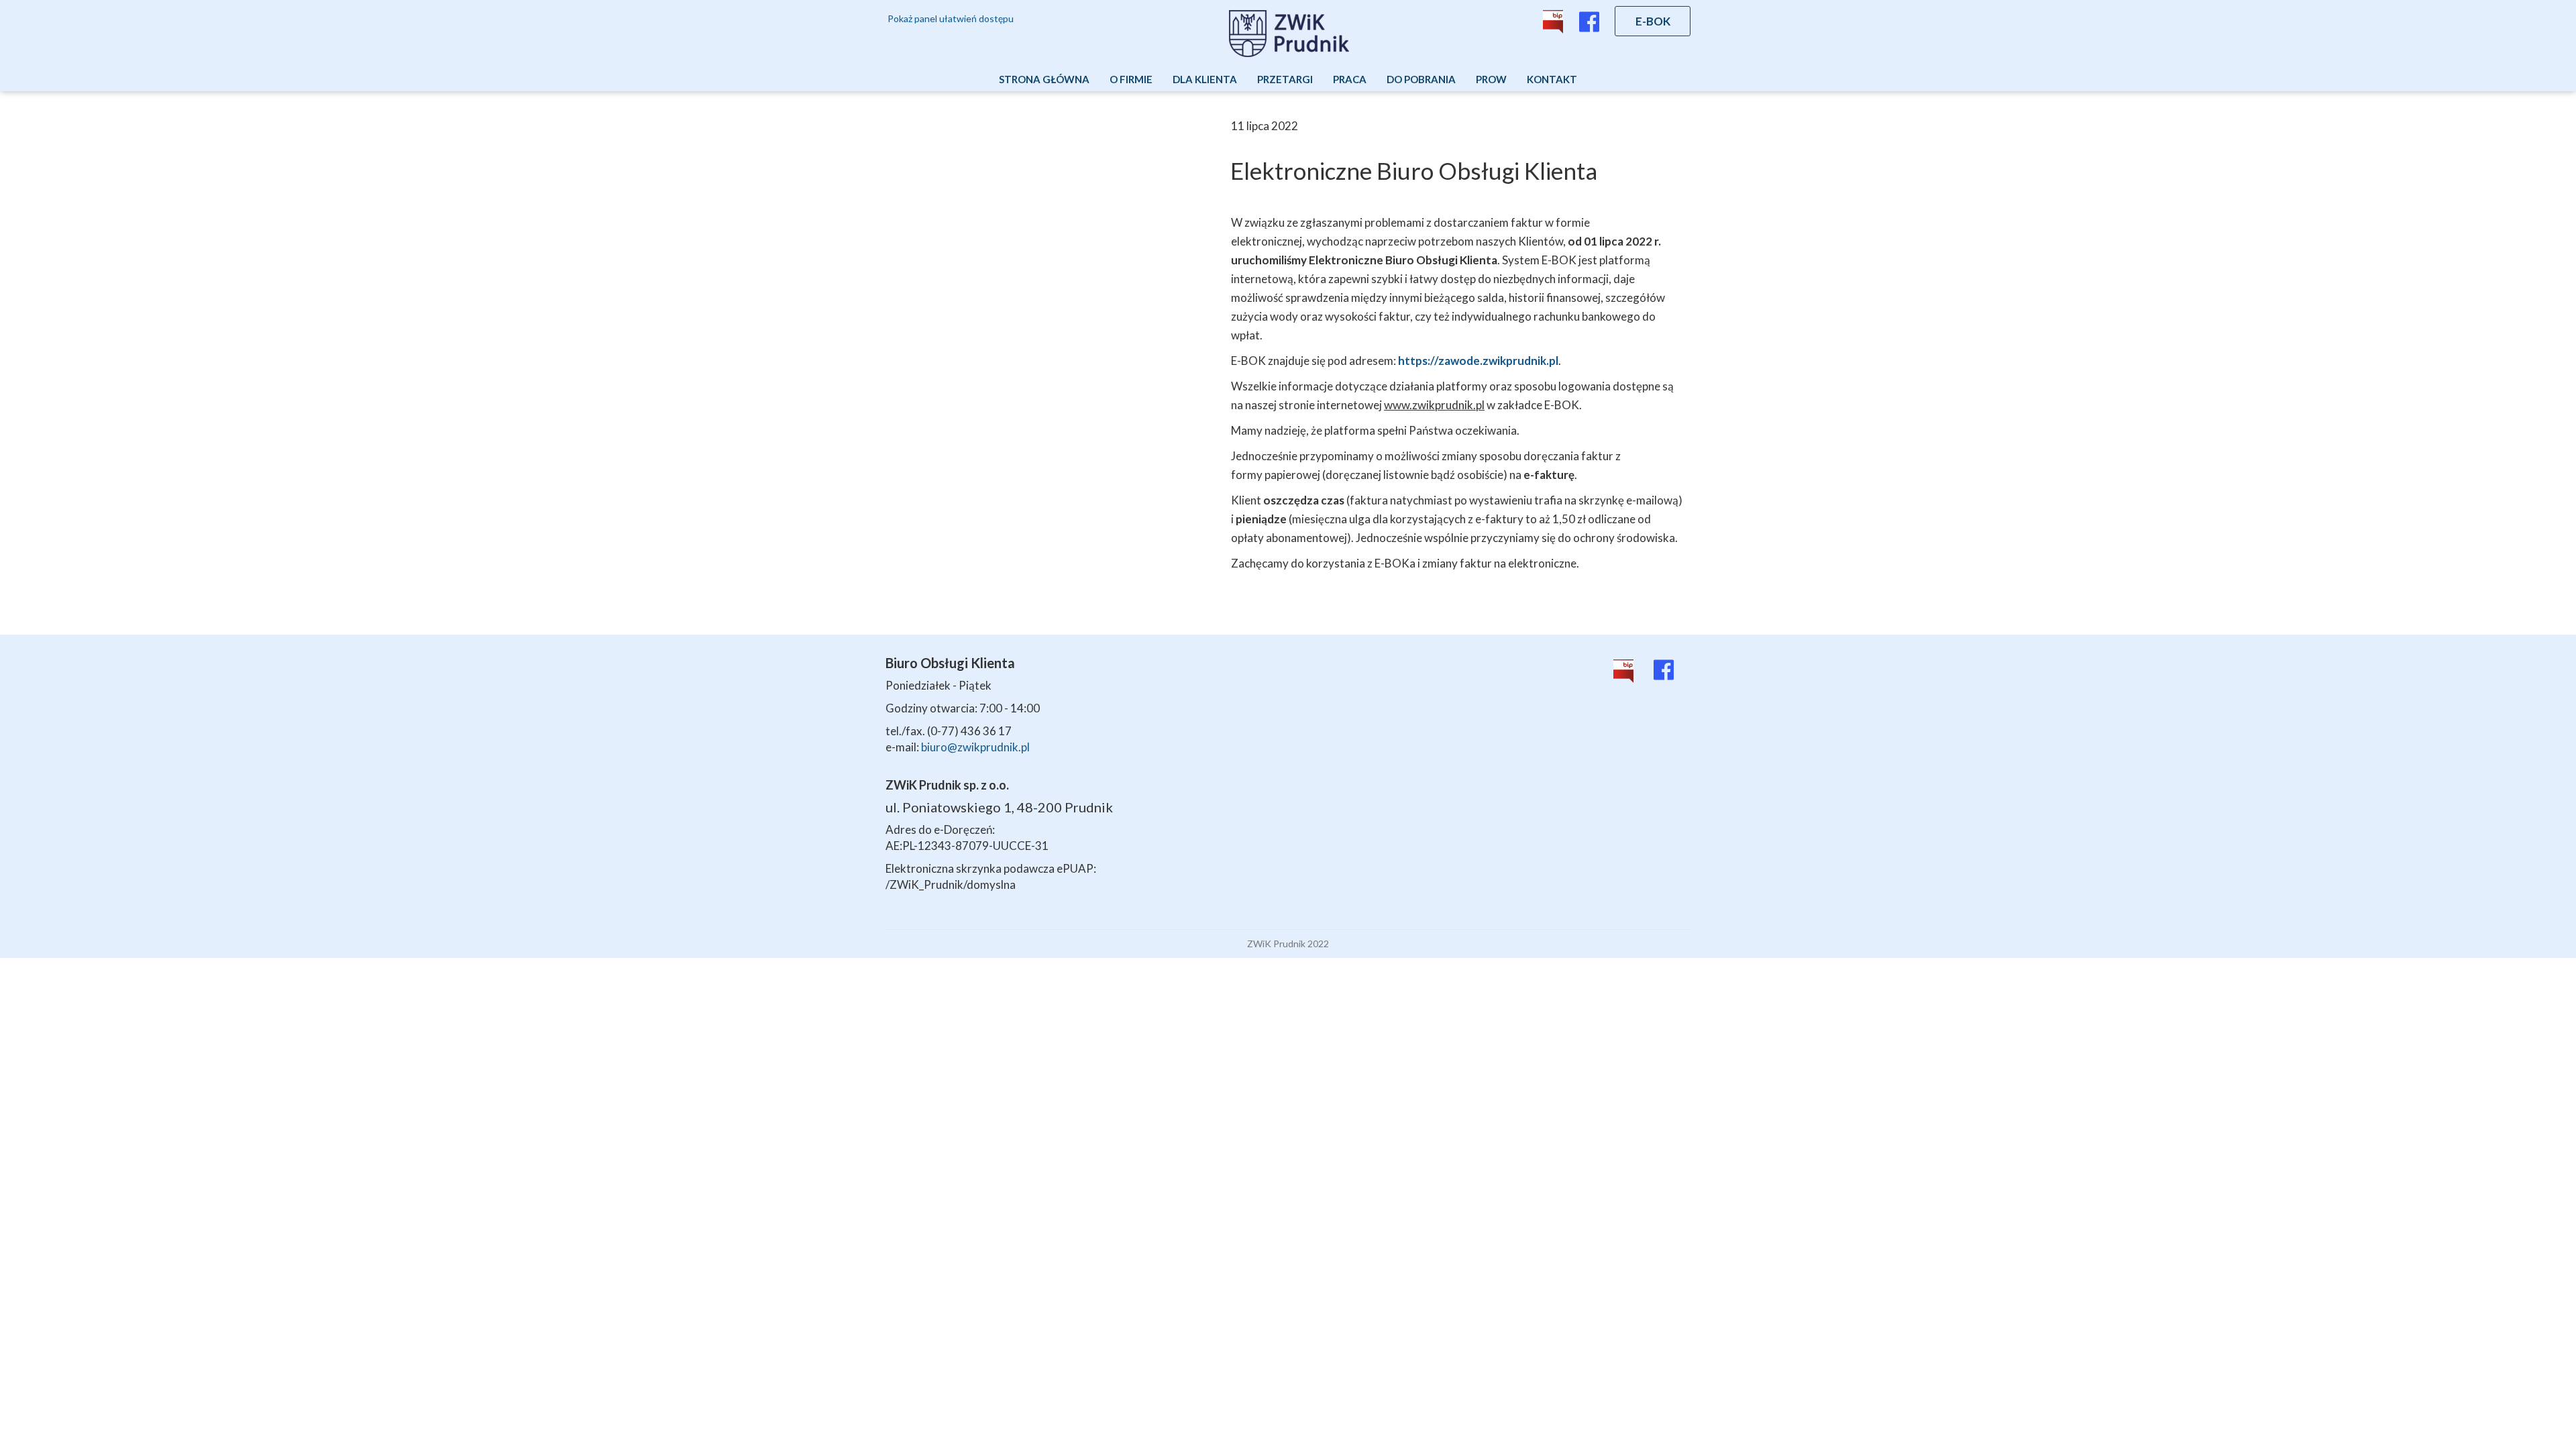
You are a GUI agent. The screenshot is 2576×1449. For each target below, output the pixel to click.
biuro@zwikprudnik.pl (975, 747)
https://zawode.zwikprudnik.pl (1478, 361)
